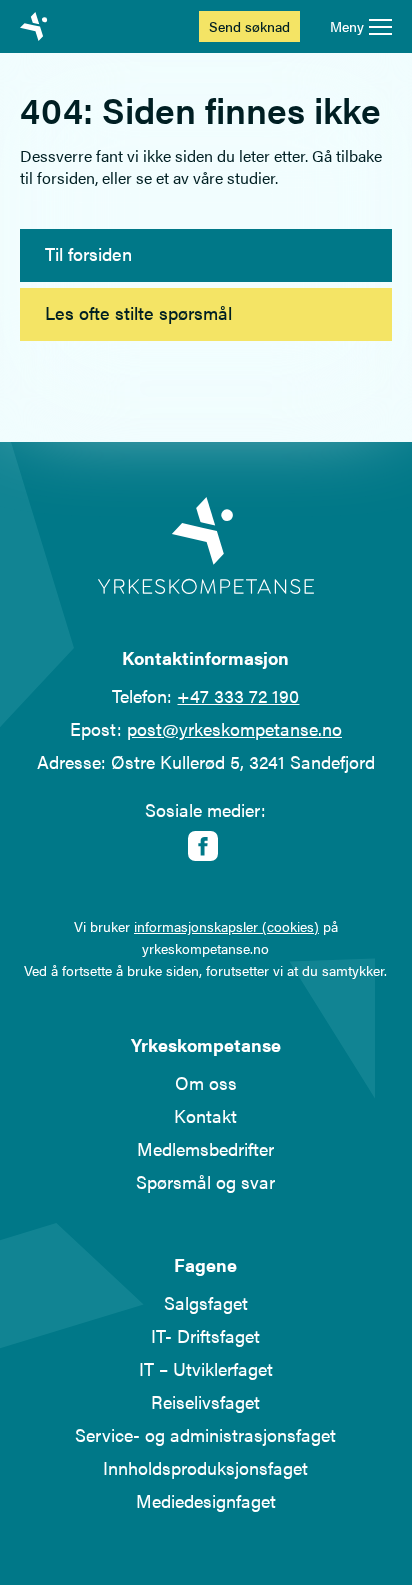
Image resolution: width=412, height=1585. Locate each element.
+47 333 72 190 (238, 695)
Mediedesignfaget (206, 1500)
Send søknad (249, 26)
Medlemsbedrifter (205, 1148)
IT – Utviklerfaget (206, 1368)
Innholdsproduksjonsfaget (205, 1467)
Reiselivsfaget (205, 1401)
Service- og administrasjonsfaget (205, 1434)
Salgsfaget (206, 1302)
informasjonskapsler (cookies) (226, 926)
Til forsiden (88, 253)
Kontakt (205, 1115)
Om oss (206, 1082)
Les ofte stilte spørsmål (138, 312)
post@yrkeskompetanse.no (234, 728)
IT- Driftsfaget (205, 1335)
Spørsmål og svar (205, 1181)
